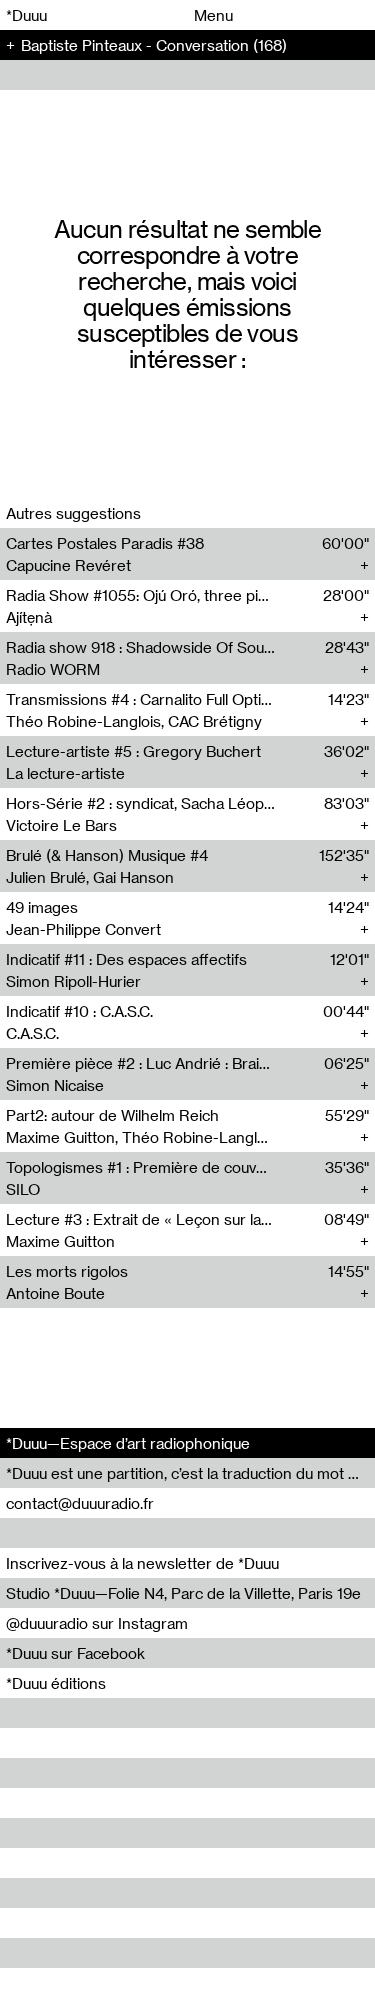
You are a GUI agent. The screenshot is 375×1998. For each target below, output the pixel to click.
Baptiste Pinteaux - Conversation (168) (154, 45)
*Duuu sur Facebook (75, 1653)
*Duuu (26, 15)
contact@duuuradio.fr (80, 1503)
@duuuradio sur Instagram (97, 1623)
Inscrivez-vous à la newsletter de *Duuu (142, 1563)
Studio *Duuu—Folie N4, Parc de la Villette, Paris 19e (183, 1593)
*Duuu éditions (56, 1683)
